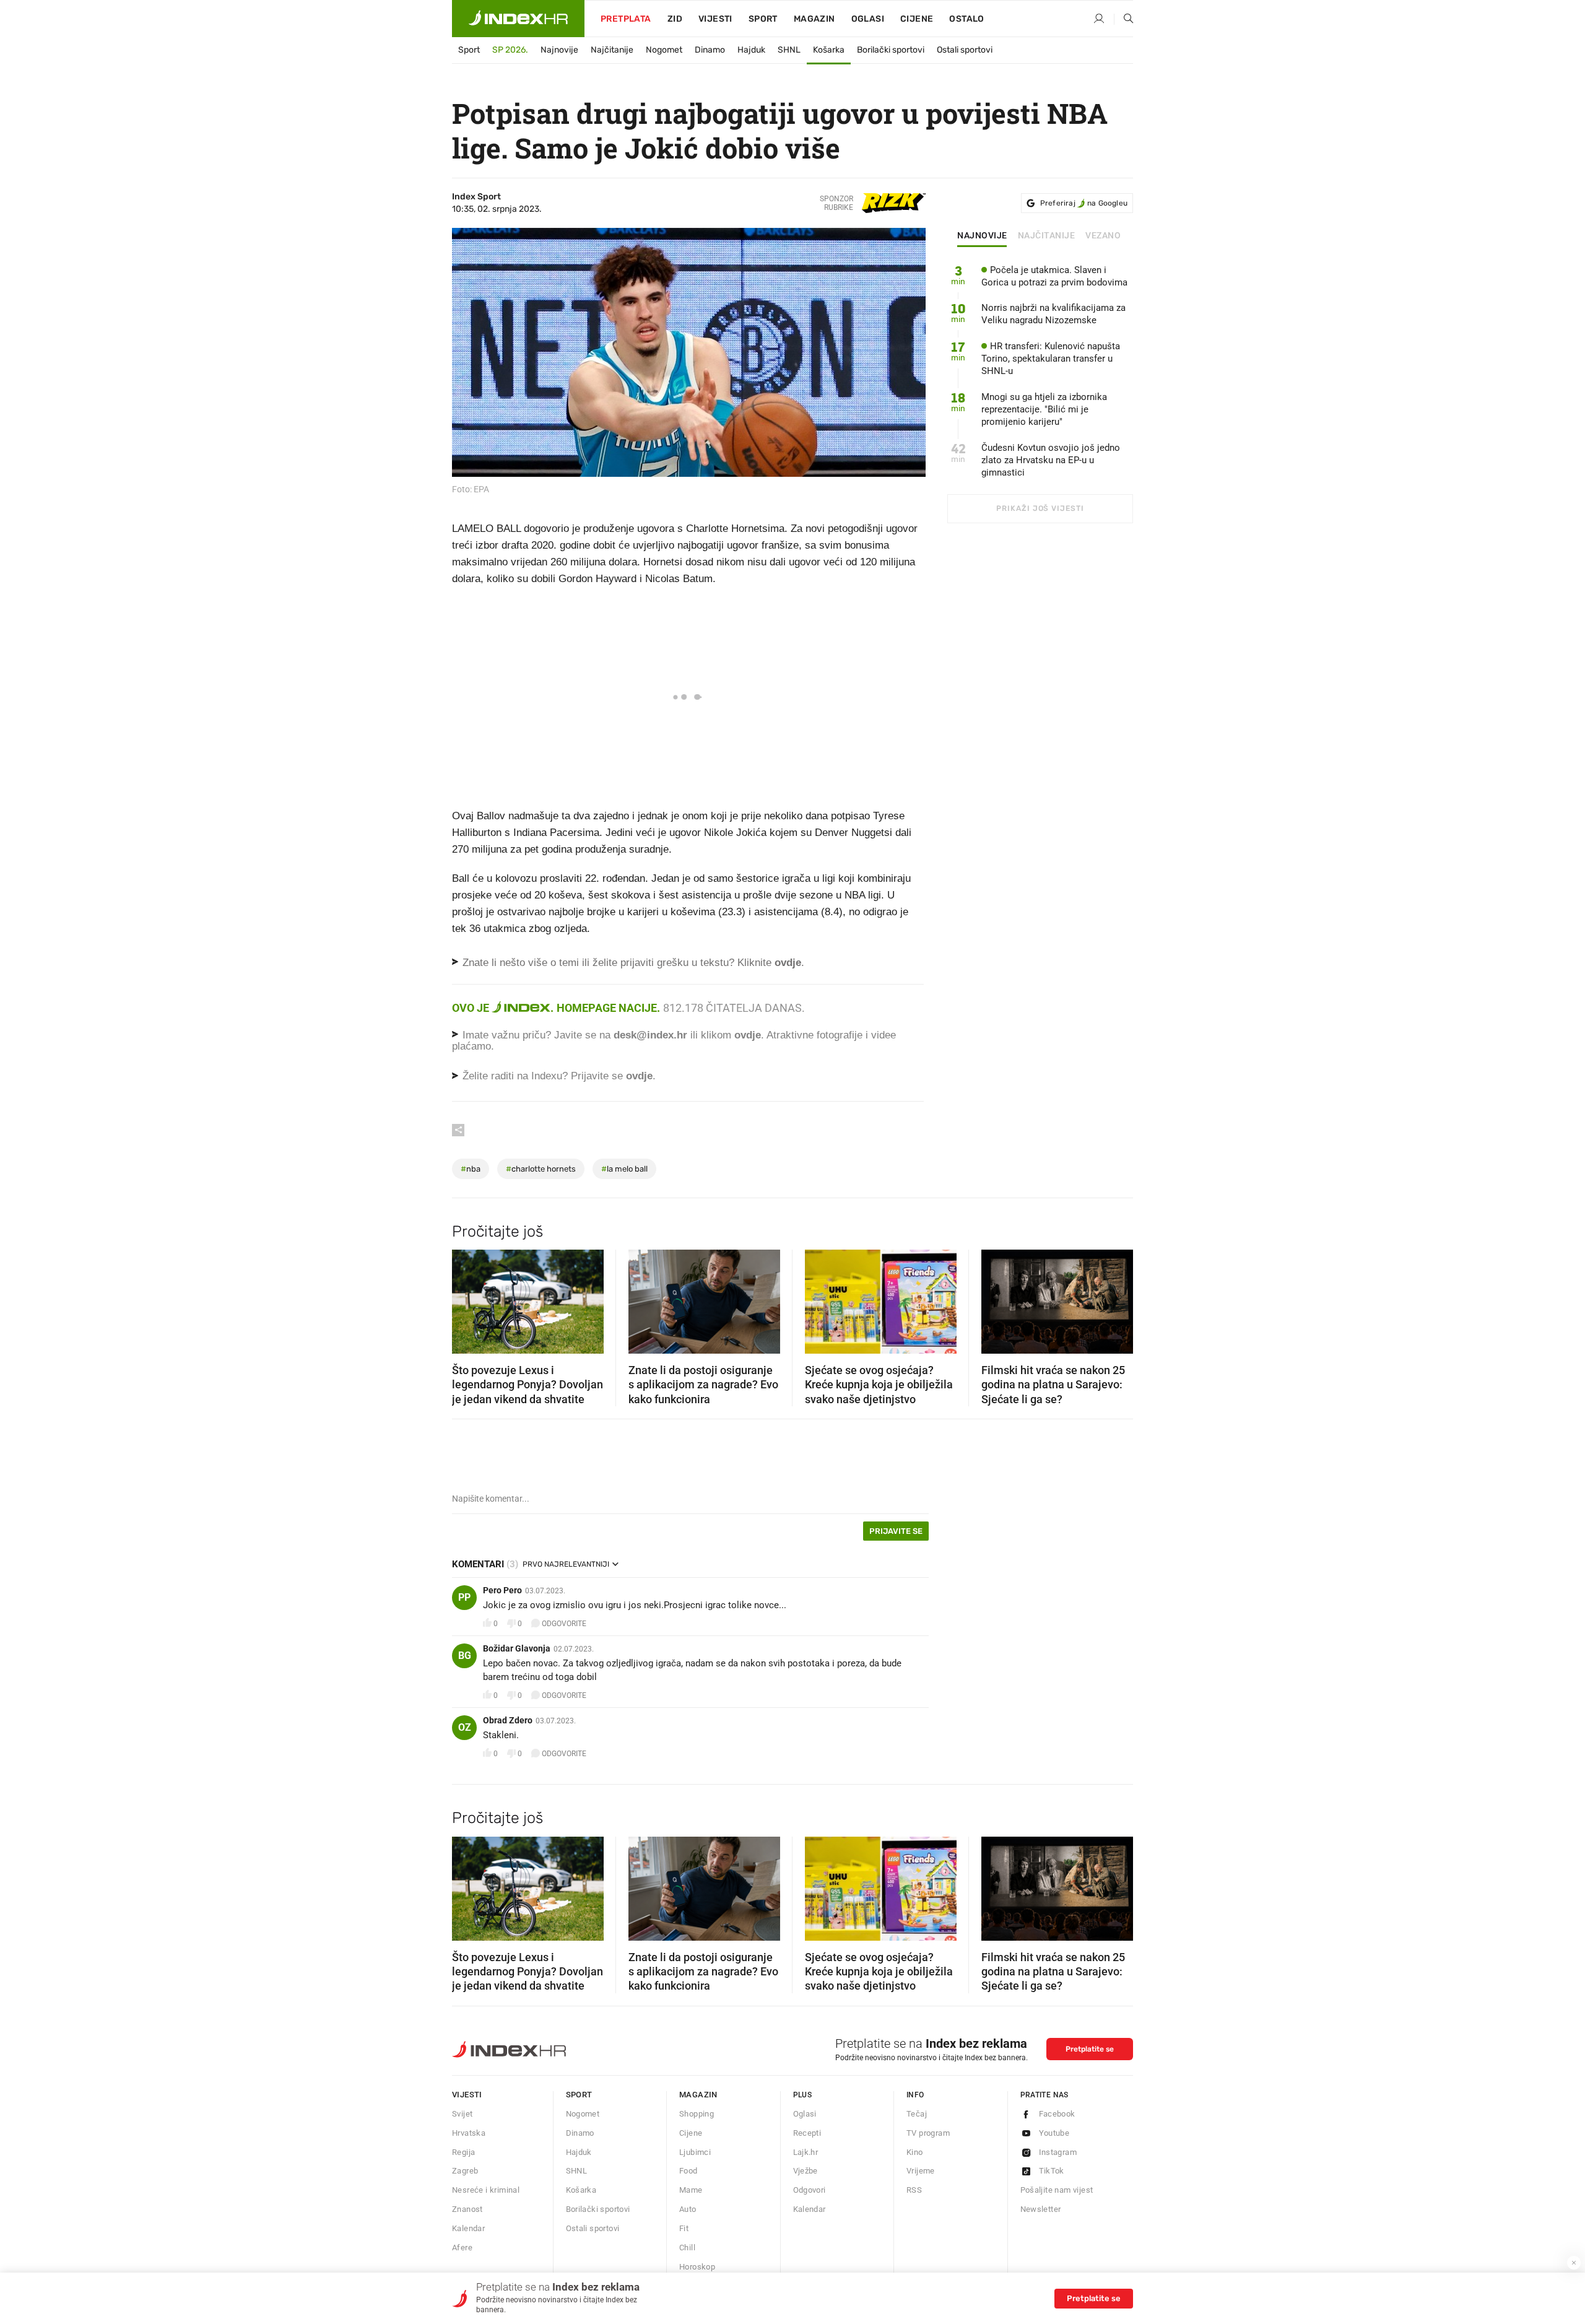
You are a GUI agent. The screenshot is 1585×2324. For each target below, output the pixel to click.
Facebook (1057, 2114)
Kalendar (468, 2228)
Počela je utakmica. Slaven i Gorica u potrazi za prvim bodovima (1054, 276)
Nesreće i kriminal (486, 2190)
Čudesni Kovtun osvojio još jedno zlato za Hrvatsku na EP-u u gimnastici (1051, 460)
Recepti (807, 2133)
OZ (465, 1727)
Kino (915, 2152)
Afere (462, 2248)
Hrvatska (469, 2133)
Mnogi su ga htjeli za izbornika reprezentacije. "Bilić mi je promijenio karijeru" (1044, 409)
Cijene (917, 19)
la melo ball (624, 1169)
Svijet (462, 2114)
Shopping (697, 2114)
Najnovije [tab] (982, 236)
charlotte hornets (541, 1169)
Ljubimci (695, 2152)
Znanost (467, 2209)
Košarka (829, 50)
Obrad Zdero (508, 1720)
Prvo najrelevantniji (566, 1564)
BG (465, 1656)
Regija (463, 2152)
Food (688, 2171)
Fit (684, 2228)
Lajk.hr (806, 2152)
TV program (928, 2133)
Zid (675, 19)
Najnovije (559, 50)
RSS (914, 2190)
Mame (691, 2190)
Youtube (1054, 2133)
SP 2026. (510, 50)
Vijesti (715, 19)
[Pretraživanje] (1124, 19)
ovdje (748, 1035)
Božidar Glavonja (517, 1648)
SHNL (789, 50)
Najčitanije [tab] (1047, 236)
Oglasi (868, 19)
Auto (688, 2209)
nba (471, 1169)
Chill (687, 2248)
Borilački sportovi (891, 50)
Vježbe (806, 2171)
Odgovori (810, 2190)
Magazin (698, 2095)
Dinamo (710, 50)
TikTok (1052, 2171)
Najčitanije (612, 50)
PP (464, 1597)
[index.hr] (518, 19)
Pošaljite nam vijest (1057, 2190)
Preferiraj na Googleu (1084, 203)
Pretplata (626, 19)
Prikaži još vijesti (1040, 508)
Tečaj (917, 2114)
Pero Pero (502, 1590)
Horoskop (697, 2267)
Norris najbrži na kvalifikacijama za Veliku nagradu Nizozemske (1053, 314)
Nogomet (664, 50)
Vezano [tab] (1103, 236)
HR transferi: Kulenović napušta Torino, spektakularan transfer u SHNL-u (1051, 359)
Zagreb (465, 2171)
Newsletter (1041, 2209)
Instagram (1058, 2152)
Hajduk (751, 50)
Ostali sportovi (965, 50)
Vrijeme (921, 2171)
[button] (467, 1298)
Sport (763, 19)
